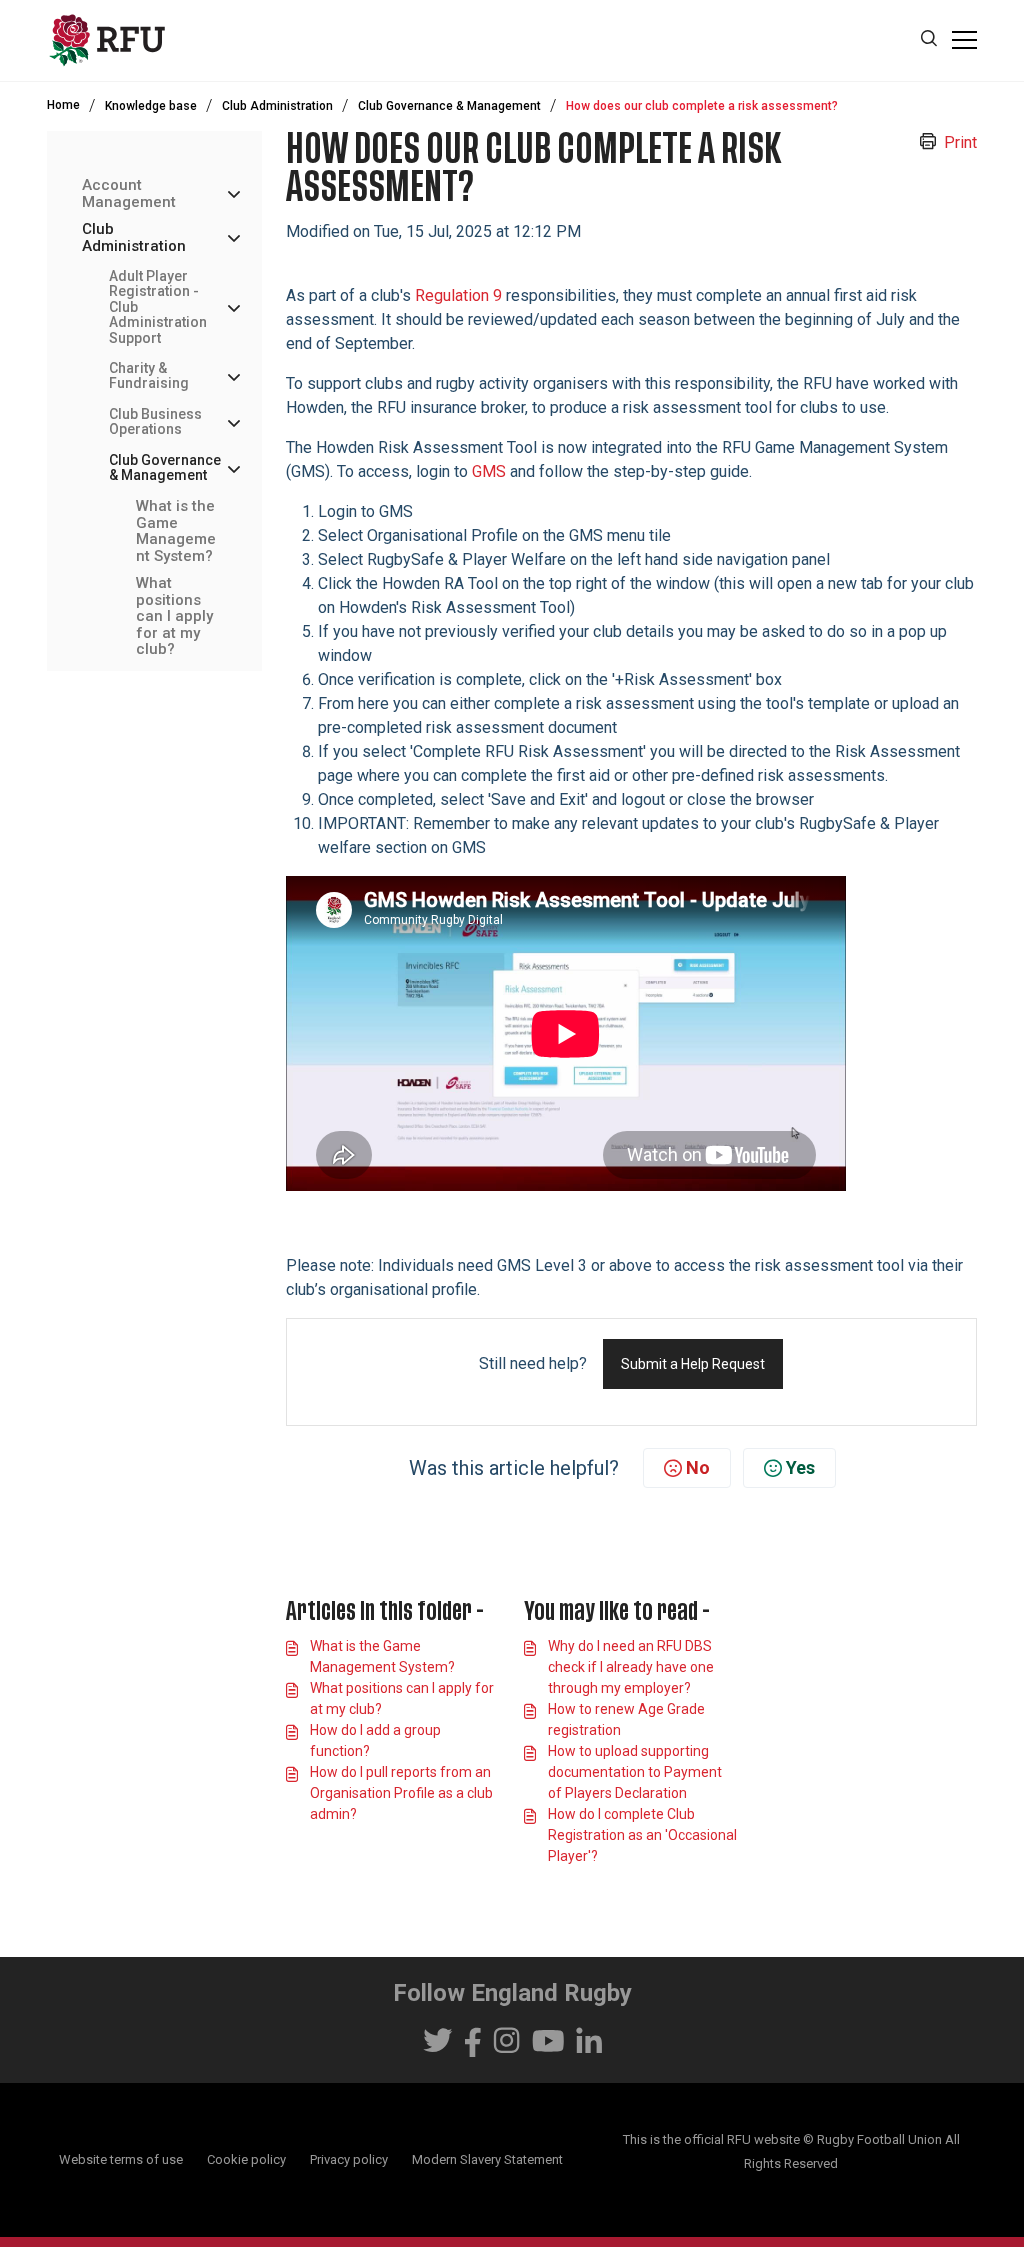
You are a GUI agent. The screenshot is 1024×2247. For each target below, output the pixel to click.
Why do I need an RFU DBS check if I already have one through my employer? (631, 1667)
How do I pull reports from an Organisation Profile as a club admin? (401, 1793)
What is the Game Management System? (176, 531)
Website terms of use (121, 2159)
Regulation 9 (458, 295)
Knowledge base (151, 106)
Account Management (129, 193)
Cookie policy (246, 2159)
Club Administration (277, 106)
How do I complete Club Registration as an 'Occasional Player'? (642, 1835)
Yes (800, 1467)
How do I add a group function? (375, 1740)
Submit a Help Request (693, 1364)
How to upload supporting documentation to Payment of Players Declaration (635, 1772)
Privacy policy (349, 2159)
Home (63, 105)
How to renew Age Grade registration (626, 1719)
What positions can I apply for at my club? (174, 616)
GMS (491, 471)
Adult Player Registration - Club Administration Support (158, 307)
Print (960, 142)
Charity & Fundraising (149, 376)
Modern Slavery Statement (487, 2159)
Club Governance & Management (449, 106)
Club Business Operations (155, 422)
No (698, 1467)
